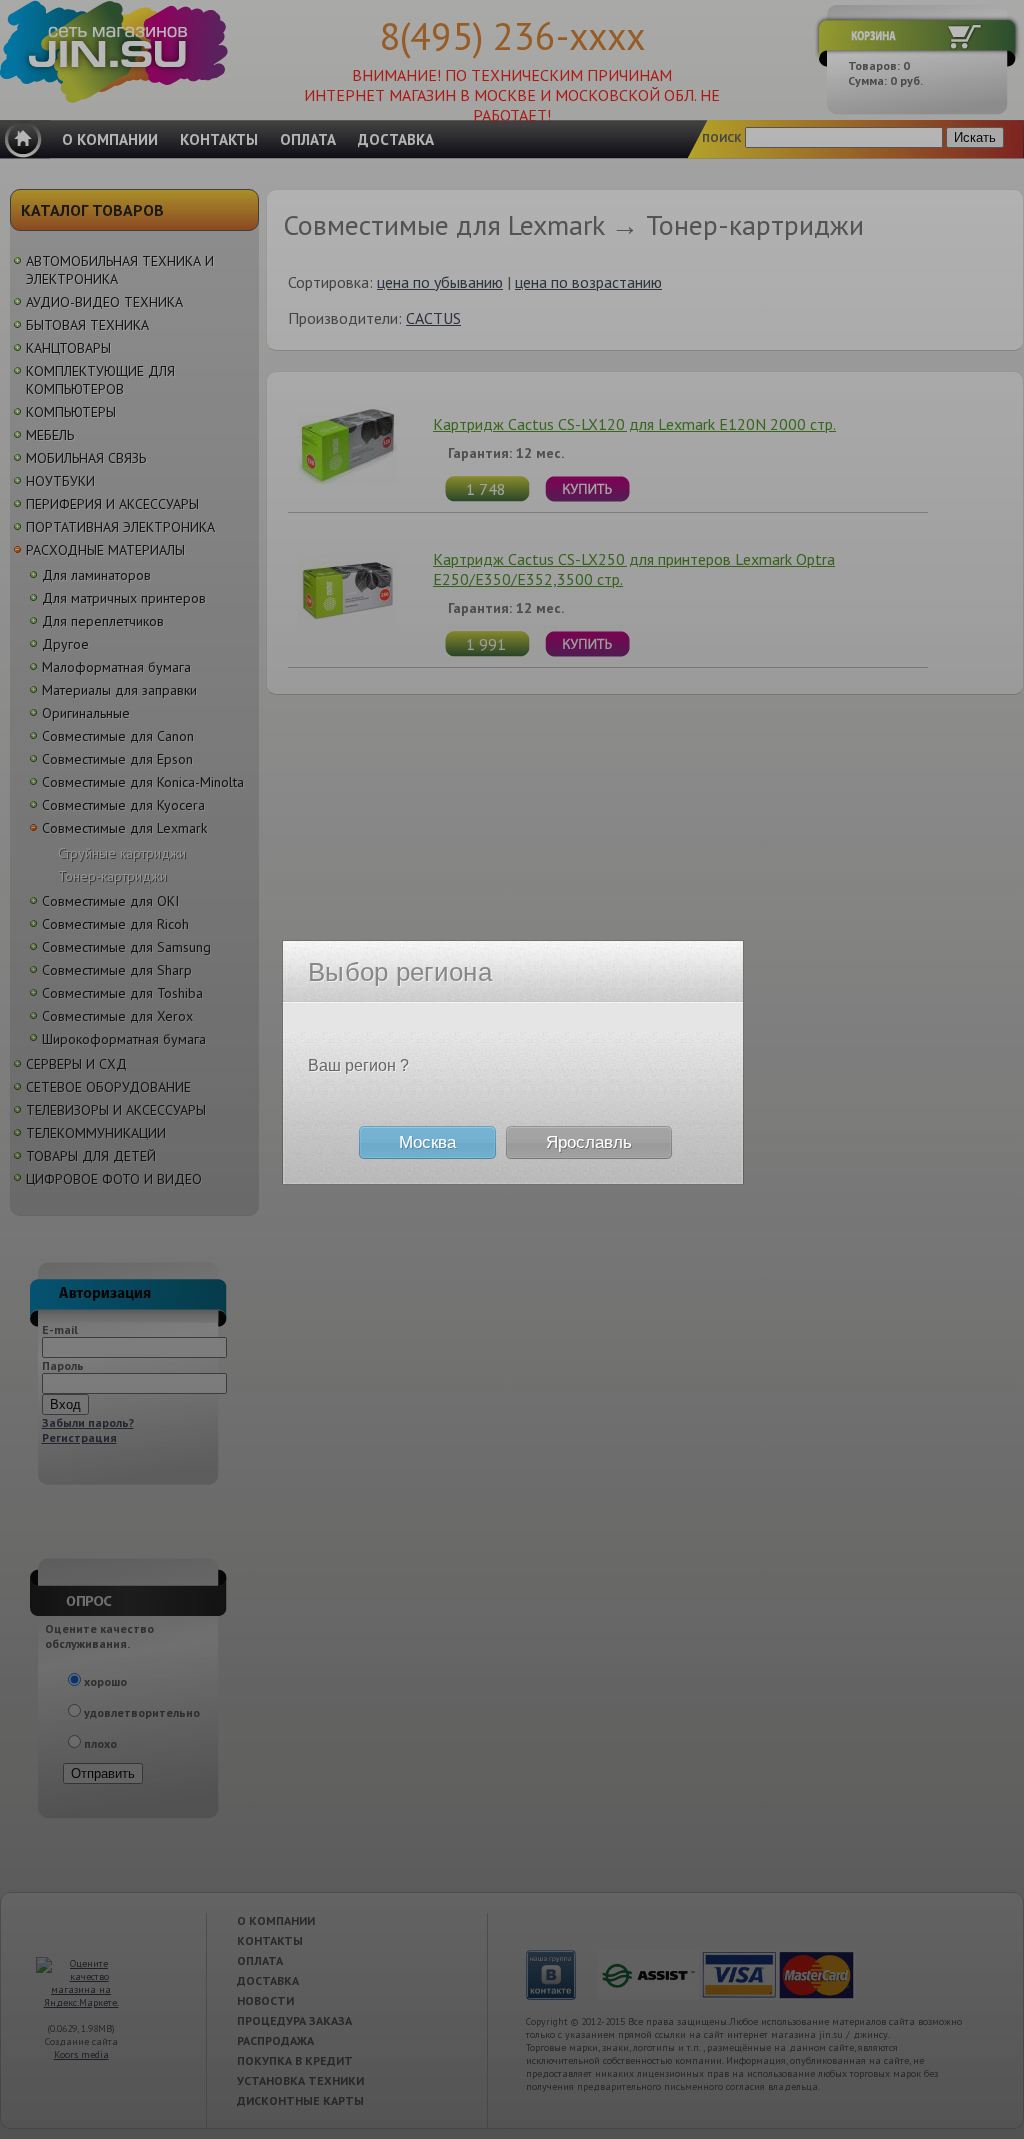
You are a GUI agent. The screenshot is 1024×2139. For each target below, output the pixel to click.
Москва (427, 1142)
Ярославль (589, 1142)
